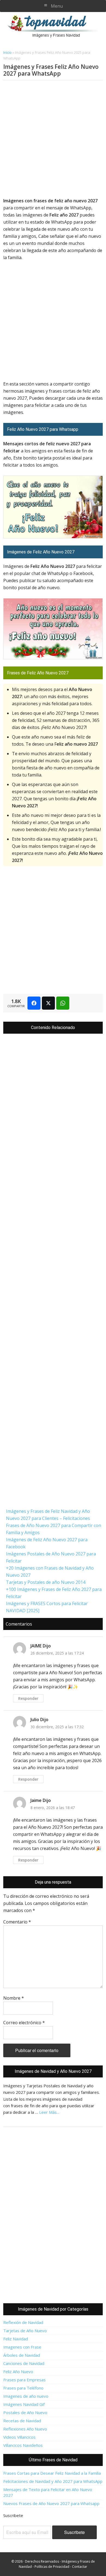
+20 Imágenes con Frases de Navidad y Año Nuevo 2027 (50, 1572)
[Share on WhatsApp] (63, 1003)
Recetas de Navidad (22, 2421)
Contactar (80, 2567)
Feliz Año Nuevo (18, 2372)
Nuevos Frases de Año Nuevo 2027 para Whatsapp (51, 2503)
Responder (28, 1698)
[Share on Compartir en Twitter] (48, 1003)
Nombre (14, 1998)
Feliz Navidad (16, 2339)
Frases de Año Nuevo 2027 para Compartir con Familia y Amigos (54, 1529)
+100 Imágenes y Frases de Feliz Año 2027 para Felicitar (54, 1593)
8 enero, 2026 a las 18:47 (53, 1808)
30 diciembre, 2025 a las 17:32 (57, 1727)
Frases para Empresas (24, 2380)
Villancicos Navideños (23, 2445)
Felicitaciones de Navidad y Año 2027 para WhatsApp (53, 2481)
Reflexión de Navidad (23, 2322)
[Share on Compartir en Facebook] (34, 1003)
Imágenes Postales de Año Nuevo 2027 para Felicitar (51, 1557)
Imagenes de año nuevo (26, 2396)
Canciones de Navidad (24, 2363)
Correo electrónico (24, 2023)
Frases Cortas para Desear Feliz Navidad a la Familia (52, 2473)
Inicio (7, 52)
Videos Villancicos (19, 2437)
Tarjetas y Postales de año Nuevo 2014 (46, 1582)
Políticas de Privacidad (52, 2567)
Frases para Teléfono (23, 2388)
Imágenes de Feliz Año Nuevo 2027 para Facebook (47, 1543)
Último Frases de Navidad (53, 2460)
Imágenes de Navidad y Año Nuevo (55, 26)
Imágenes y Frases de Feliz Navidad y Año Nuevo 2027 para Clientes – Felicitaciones (48, 1515)
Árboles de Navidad (22, 2355)
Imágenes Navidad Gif (24, 2404)
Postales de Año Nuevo (25, 2412)
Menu (57, 6)
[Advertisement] (53, 140)
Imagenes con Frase (22, 2347)
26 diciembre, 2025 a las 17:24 (57, 1653)
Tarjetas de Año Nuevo (25, 2331)
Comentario (17, 1922)
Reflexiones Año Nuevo (25, 2429)
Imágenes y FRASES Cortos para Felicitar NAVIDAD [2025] (47, 1607)
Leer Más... (49, 2112)
